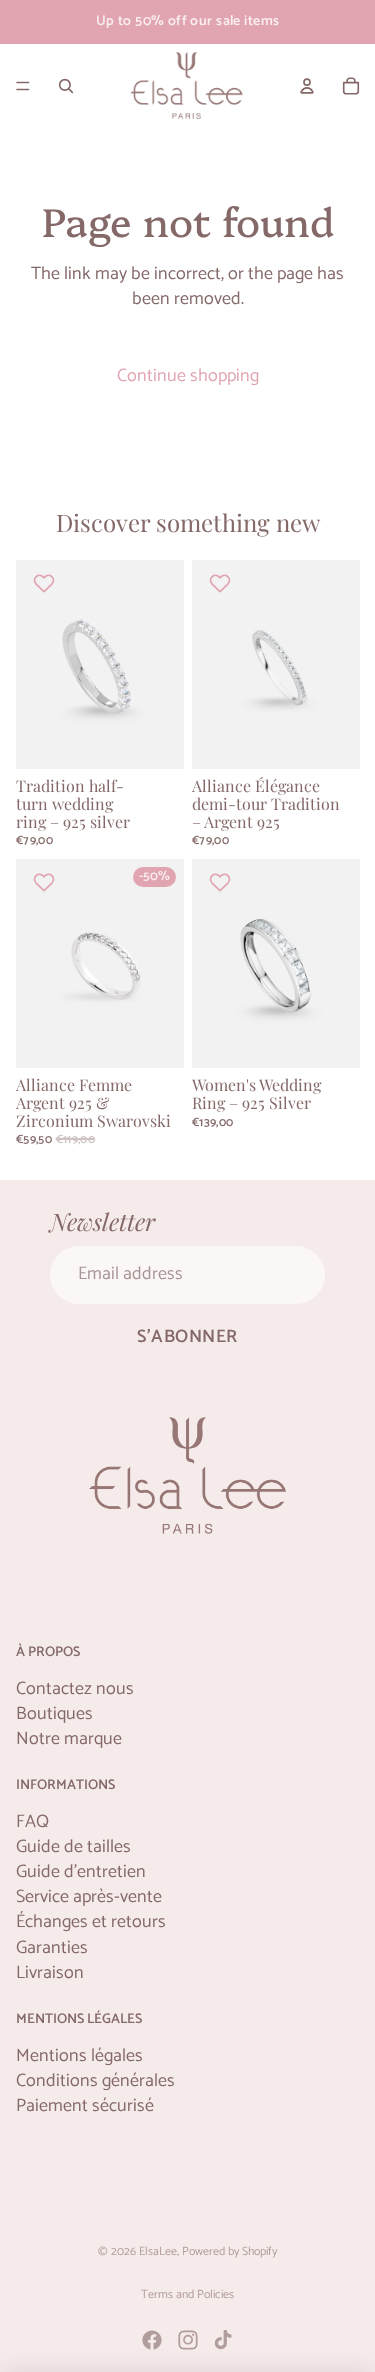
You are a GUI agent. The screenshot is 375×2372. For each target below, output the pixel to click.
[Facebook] (152, 2340)
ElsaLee (158, 2251)
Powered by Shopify (229, 2251)
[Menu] (23, 86)
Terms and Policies (187, 2294)
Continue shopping (188, 376)
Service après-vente (89, 1897)
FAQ (32, 1822)
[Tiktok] (223, 2340)
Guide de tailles (73, 1847)
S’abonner (187, 1337)
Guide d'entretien (81, 1872)
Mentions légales (79, 2056)
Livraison (50, 1973)
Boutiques (54, 1714)
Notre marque (69, 1739)
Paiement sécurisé (85, 2106)
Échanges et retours (91, 1922)
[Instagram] (188, 2340)
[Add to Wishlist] (46, 583)
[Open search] (66, 86)
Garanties (52, 1948)
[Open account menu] (307, 86)
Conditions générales (95, 2081)
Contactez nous (75, 1689)
